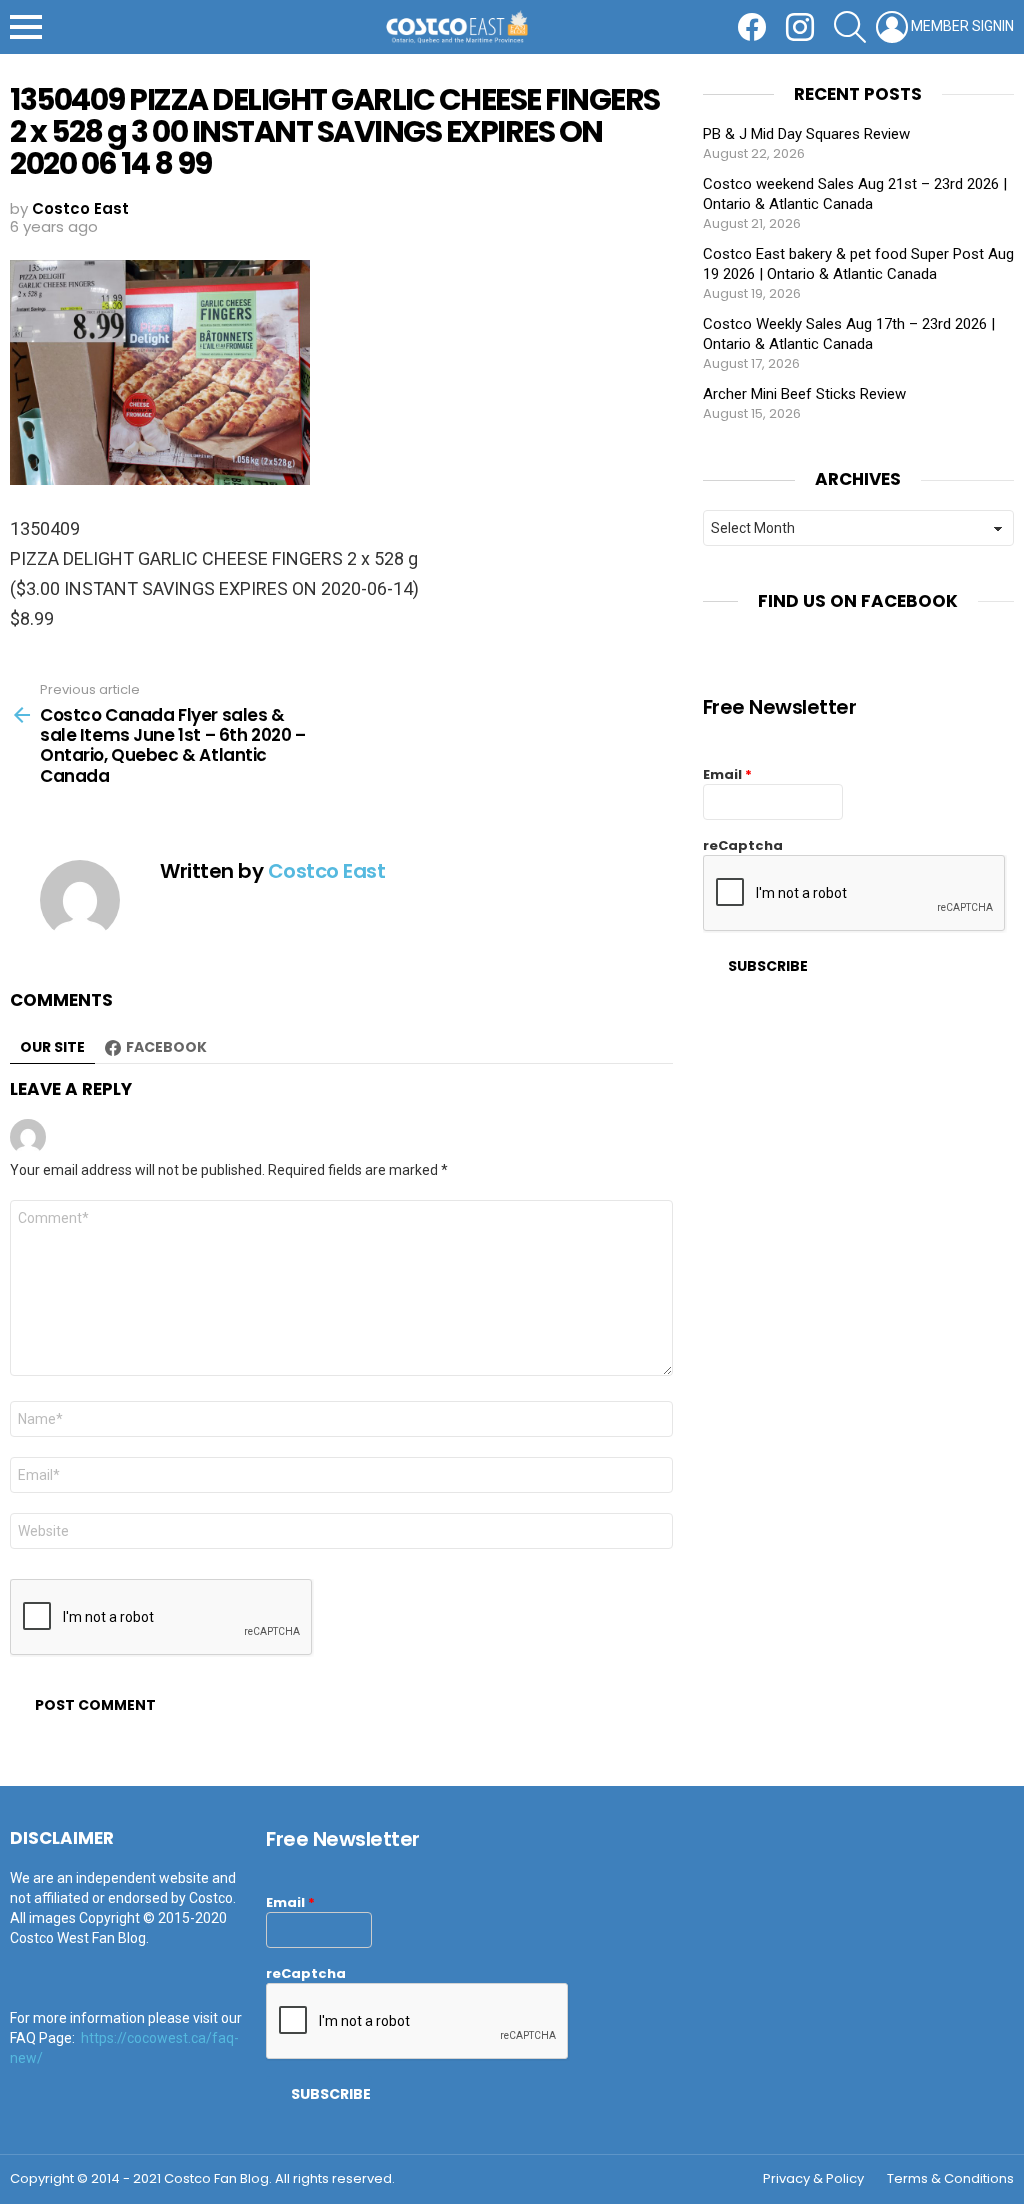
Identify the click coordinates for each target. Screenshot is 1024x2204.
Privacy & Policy (813, 2179)
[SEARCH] (850, 27)
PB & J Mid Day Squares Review (806, 134)
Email (727, 774)
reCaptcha (743, 845)
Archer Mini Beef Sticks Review (804, 394)
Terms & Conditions (950, 2179)
